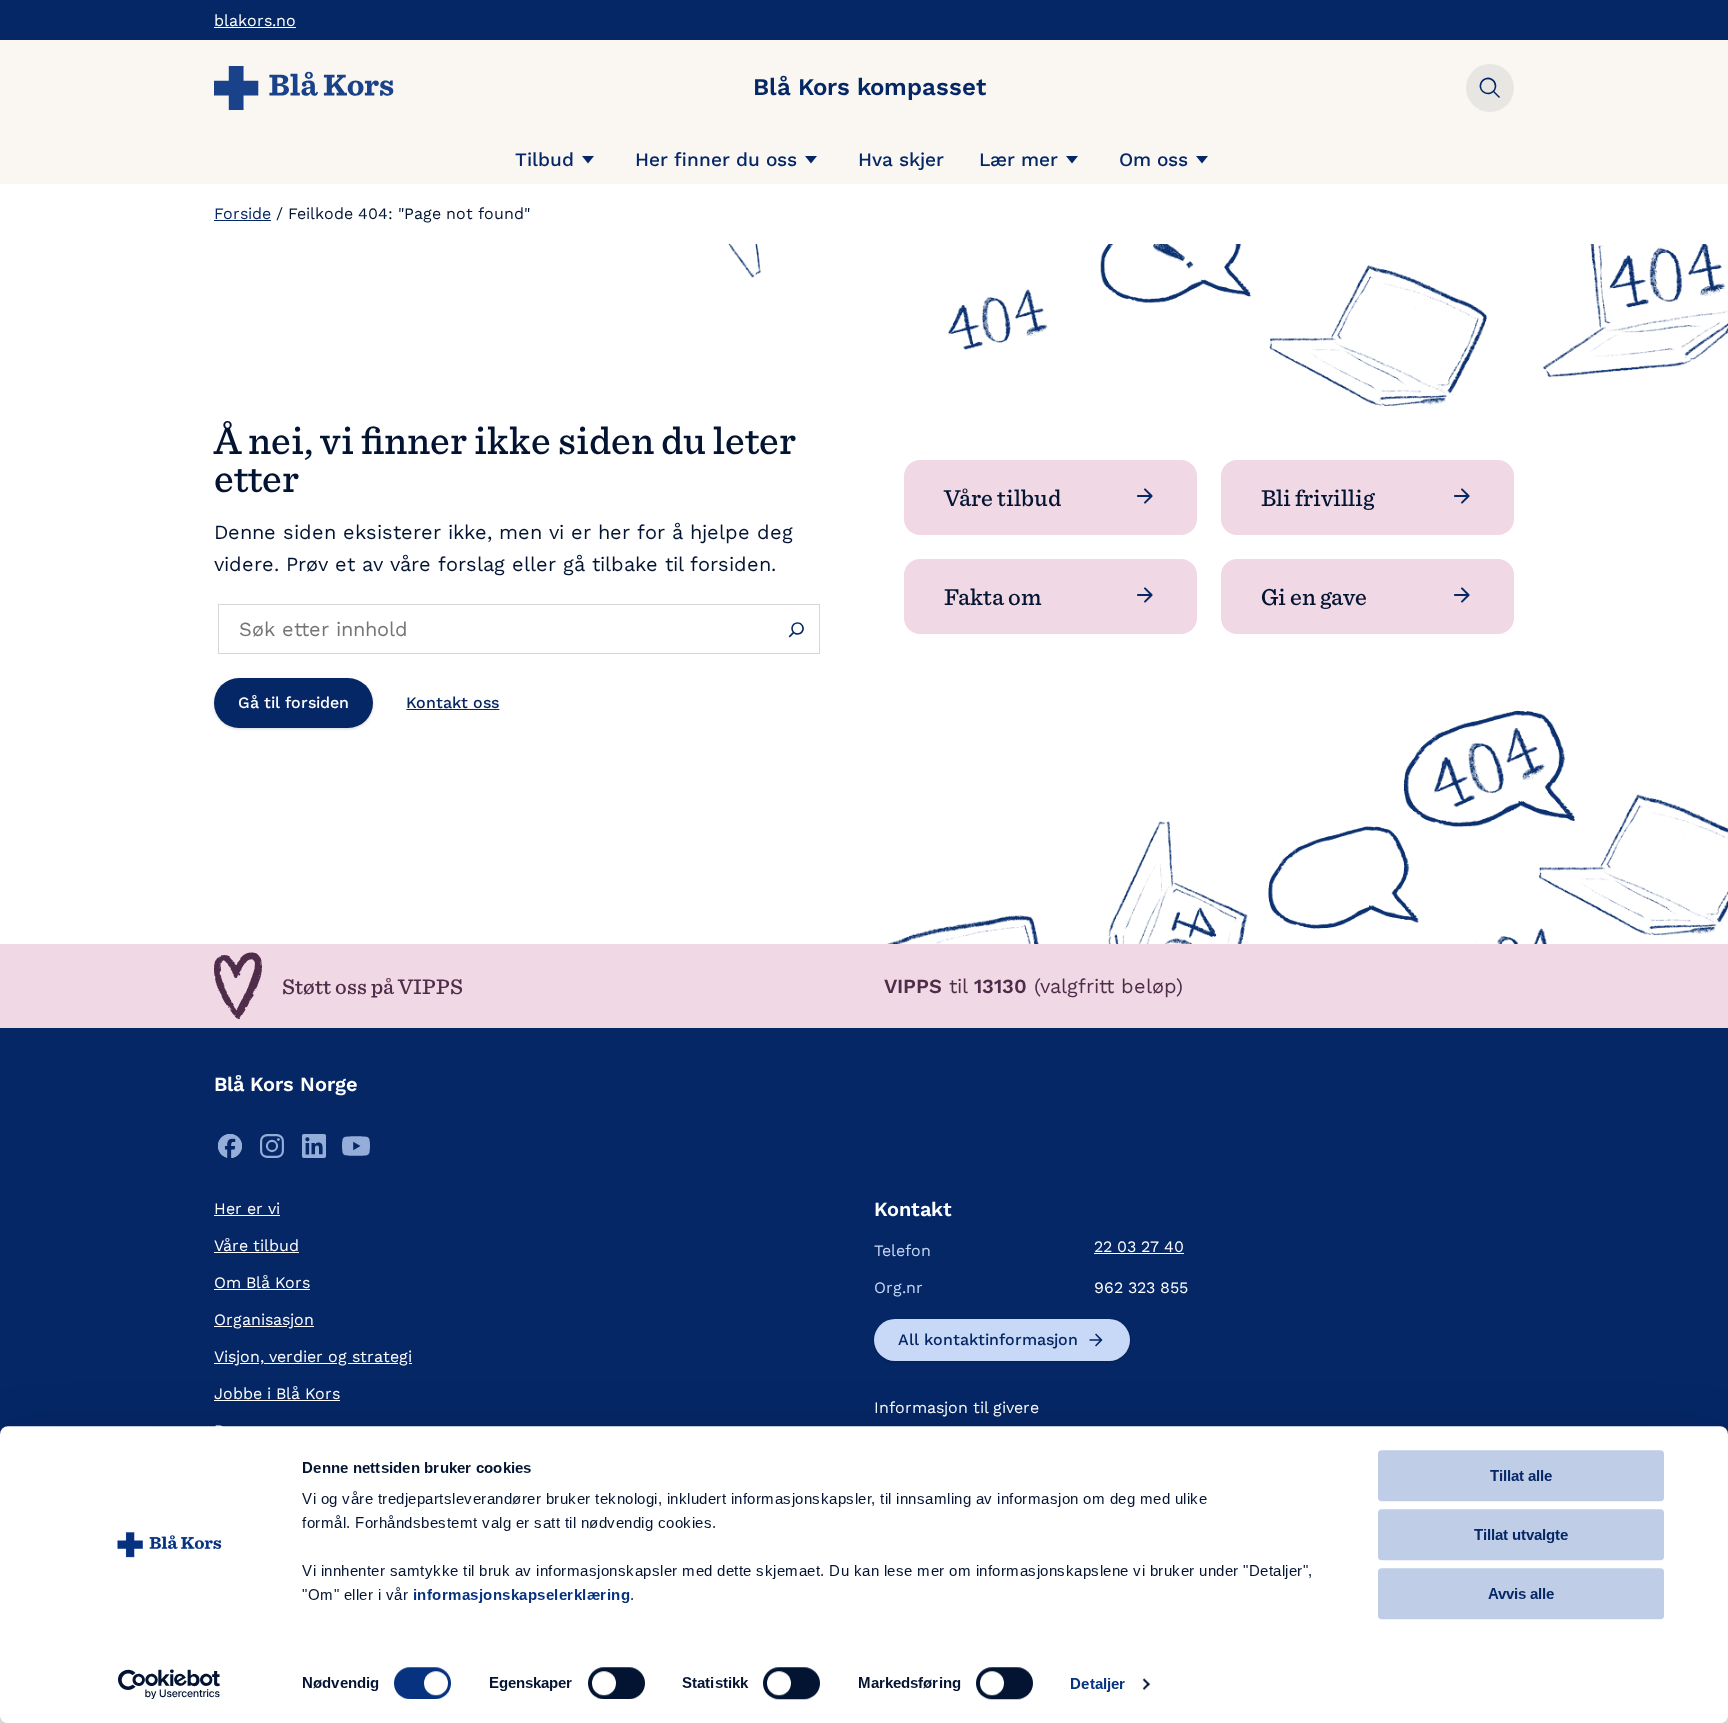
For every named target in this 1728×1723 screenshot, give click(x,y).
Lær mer (1018, 159)
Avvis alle (1521, 1593)
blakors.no (255, 20)
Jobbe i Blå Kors (277, 1393)
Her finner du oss (716, 159)
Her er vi (247, 1208)
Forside (242, 213)
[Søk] (796, 629)
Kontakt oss (452, 702)
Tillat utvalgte (1521, 1534)
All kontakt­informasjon (988, 1339)
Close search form (1490, 88)
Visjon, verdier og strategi (313, 1356)
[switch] (616, 1683)
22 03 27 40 (1139, 1246)
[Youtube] (356, 1151)
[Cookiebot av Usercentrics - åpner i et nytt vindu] (169, 1684)
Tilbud (544, 159)
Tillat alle (1521, 1475)
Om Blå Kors (262, 1282)
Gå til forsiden (293, 702)
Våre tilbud (256, 1245)
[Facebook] (230, 1151)
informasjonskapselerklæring (522, 1594)
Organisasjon (264, 1319)
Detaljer (1097, 1683)
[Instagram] (272, 1151)
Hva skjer (901, 159)
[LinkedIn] (314, 1151)
